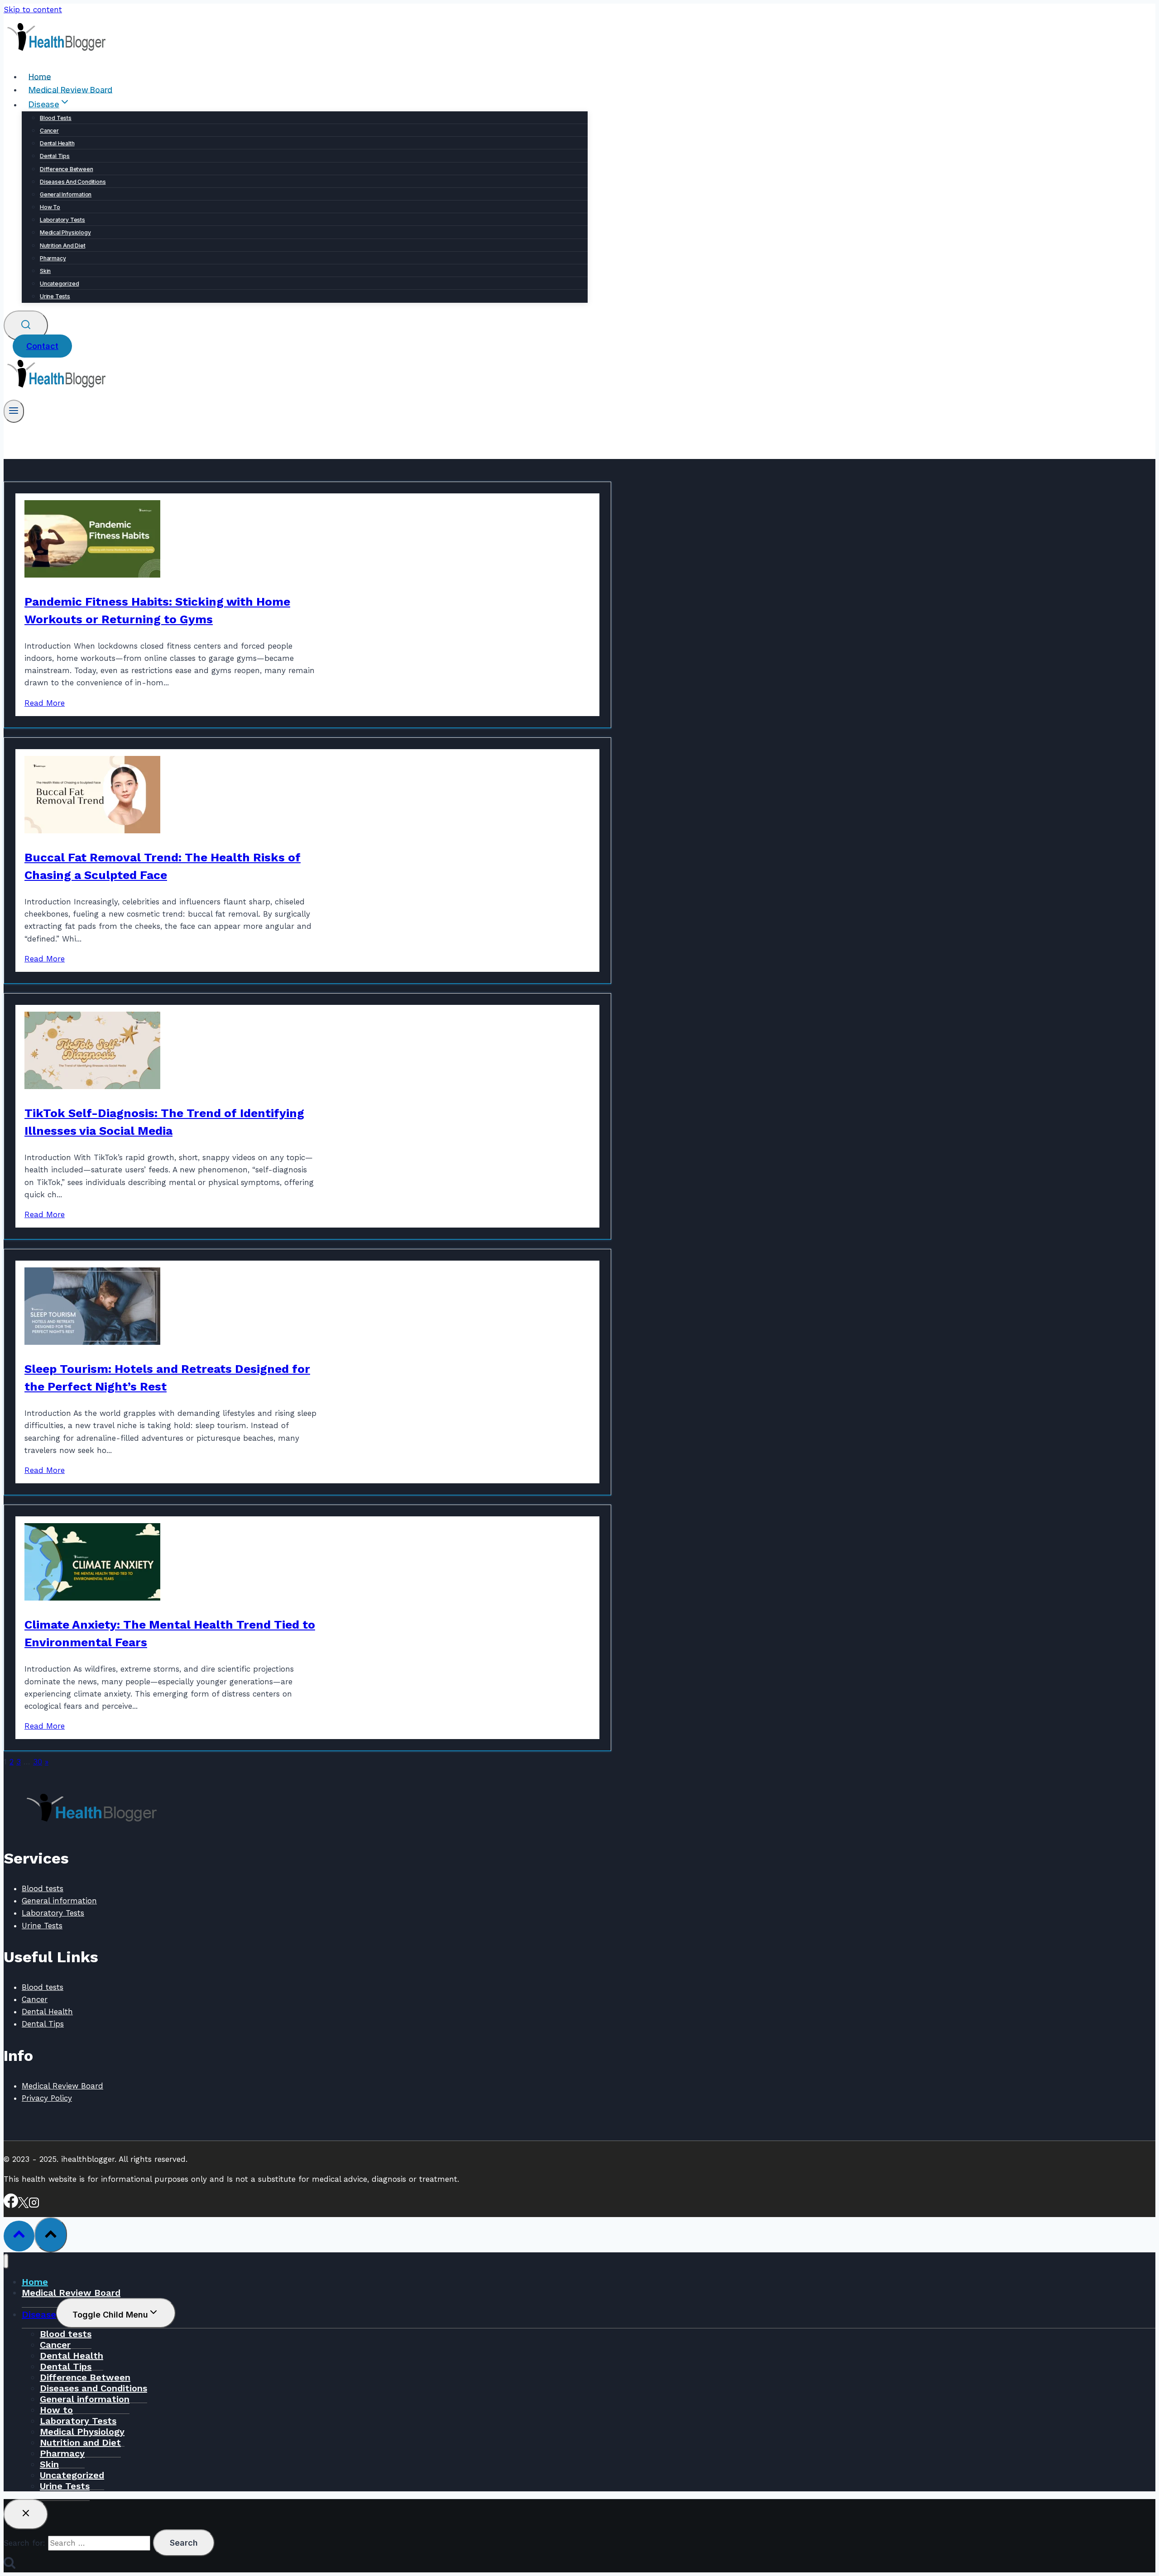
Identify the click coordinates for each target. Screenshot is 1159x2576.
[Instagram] (34, 2205)
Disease (39, 2314)
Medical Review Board (70, 89)
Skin (45, 271)
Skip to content (33, 10)
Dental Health (57, 143)
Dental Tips (55, 156)
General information (66, 194)
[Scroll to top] (19, 2236)
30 (38, 1762)
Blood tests (56, 118)
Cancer (49, 131)
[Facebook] (11, 2205)
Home (40, 76)
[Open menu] (14, 411)
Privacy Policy (47, 2098)
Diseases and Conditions (73, 182)
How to (50, 207)
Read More (45, 703)
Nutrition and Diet (62, 246)
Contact (42, 346)
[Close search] (26, 2514)
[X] (23, 2205)
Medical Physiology (65, 232)
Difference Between (66, 169)
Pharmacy (53, 258)
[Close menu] (6, 2261)
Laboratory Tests (62, 220)
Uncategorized (59, 284)
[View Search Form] (26, 326)
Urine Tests (55, 296)
